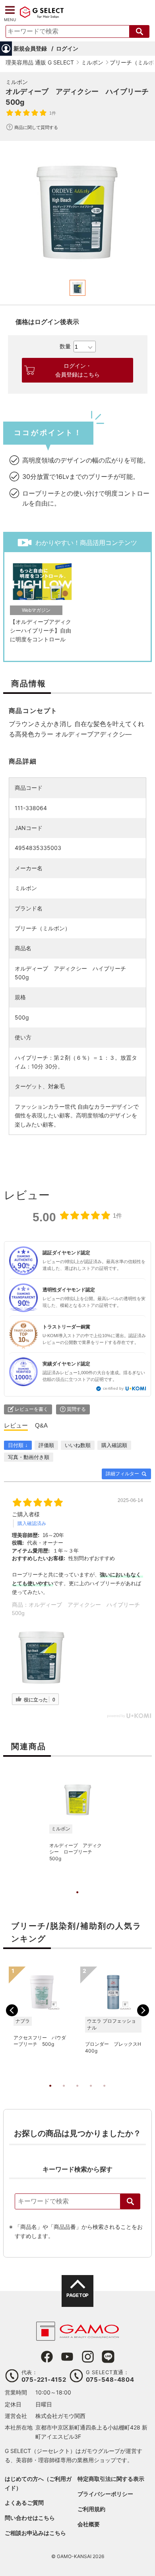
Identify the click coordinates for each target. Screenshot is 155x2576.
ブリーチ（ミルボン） (43, 928)
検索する (139, 31)
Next (143, 2010)
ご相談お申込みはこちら (35, 2533)
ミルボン (17, 82)
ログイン (67, 48)
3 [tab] (77, 2094)
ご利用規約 (91, 2509)
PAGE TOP (77, 2295)
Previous (12, 2010)
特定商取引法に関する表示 (111, 2479)
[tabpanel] (77, 212)
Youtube (67, 2357)
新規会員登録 (30, 48)
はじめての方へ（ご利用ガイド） (38, 2483)
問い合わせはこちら (30, 2518)
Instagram (88, 2357)
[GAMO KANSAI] (77, 2337)
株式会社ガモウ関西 (60, 2416)
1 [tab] (77, 1900)
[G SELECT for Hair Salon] (42, 17)
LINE (108, 2357)
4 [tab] (91, 2094)
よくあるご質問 (24, 2503)
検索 (130, 2201)
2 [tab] (64, 2094)
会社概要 (89, 2524)
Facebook (47, 2357)
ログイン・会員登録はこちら (77, 370)
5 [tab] (105, 2094)
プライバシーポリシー (105, 2494)
